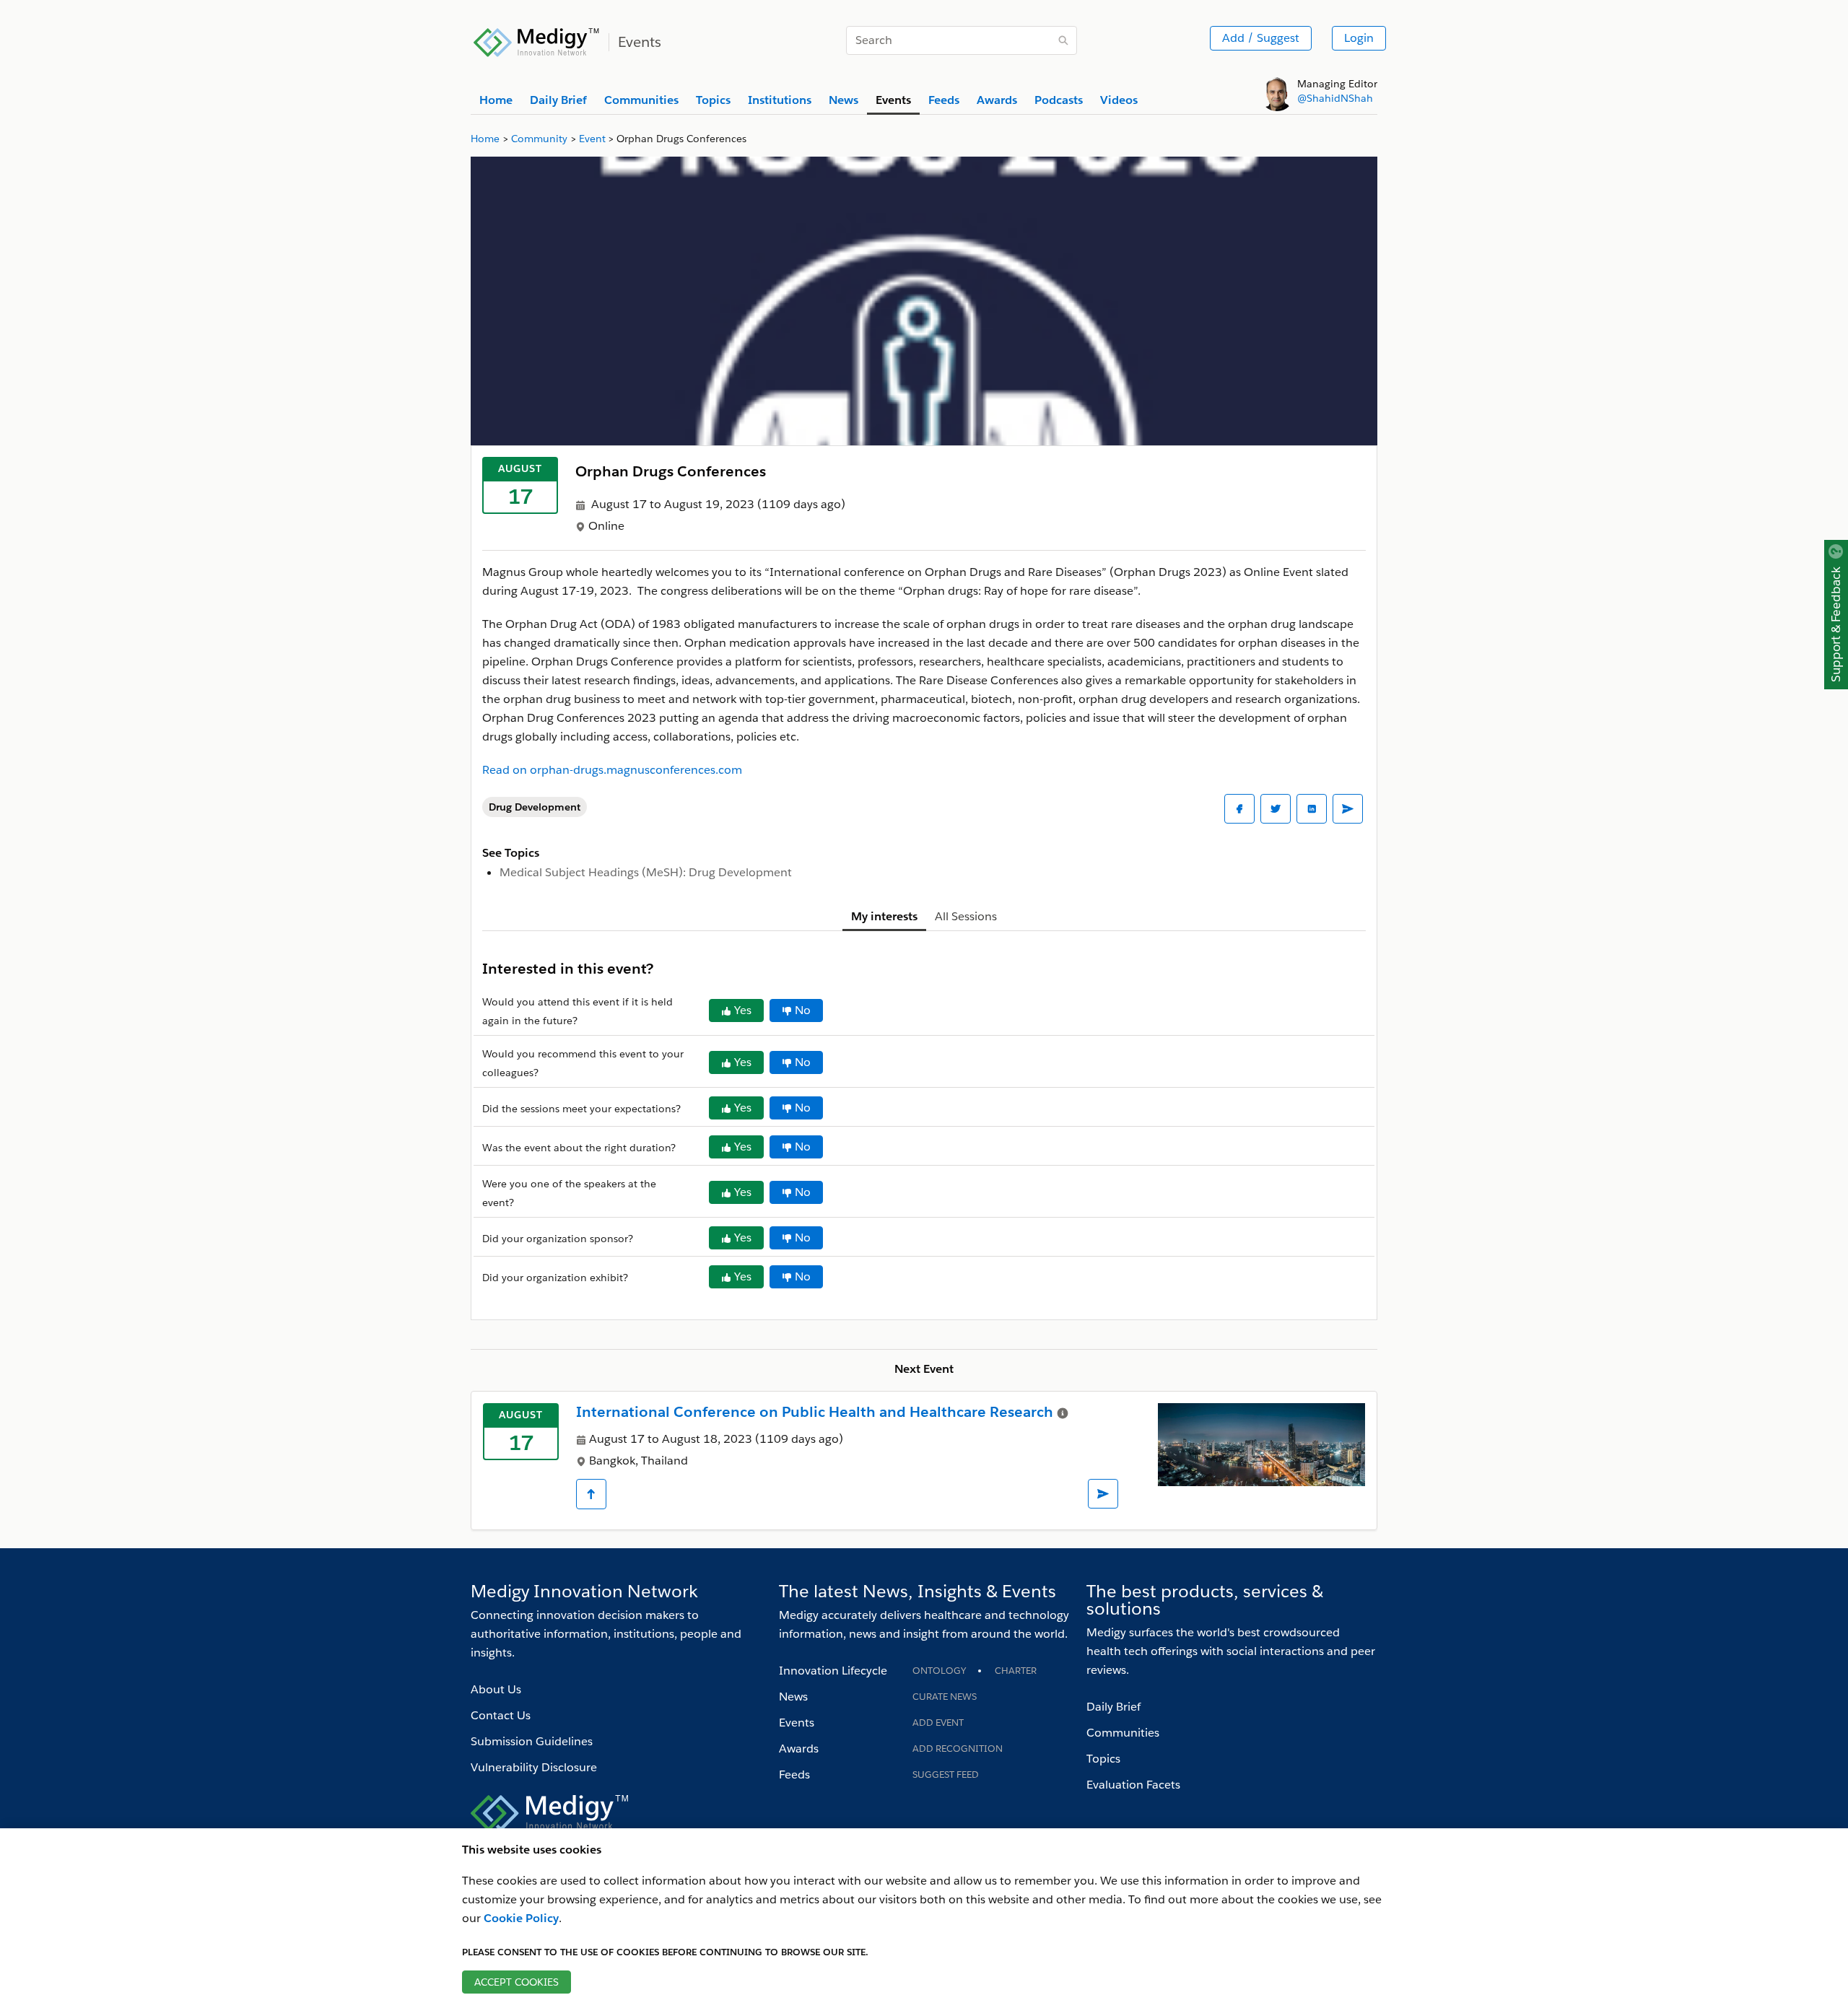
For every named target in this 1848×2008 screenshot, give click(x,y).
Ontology (939, 1671)
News (793, 1697)
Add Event (938, 1723)
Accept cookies (517, 1982)
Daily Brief (1113, 1707)
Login (1359, 38)
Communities (1123, 1733)
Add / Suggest (1261, 38)
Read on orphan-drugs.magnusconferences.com (612, 770)
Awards (799, 1749)
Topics (1103, 1759)
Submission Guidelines (532, 1741)
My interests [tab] (884, 916)
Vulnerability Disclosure (534, 1767)
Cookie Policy (521, 1918)
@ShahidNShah (1335, 98)
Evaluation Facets (1133, 1785)
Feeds (794, 1775)
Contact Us (501, 1715)
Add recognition (958, 1749)
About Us (496, 1689)
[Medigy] (537, 40)
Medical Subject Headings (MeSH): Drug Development (646, 872)
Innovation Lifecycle (833, 1671)
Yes (743, 1010)
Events (797, 1723)
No (803, 1010)
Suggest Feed (946, 1775)
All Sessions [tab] (966, 916)
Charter (1016, 1671)
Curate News (945, 1697)
